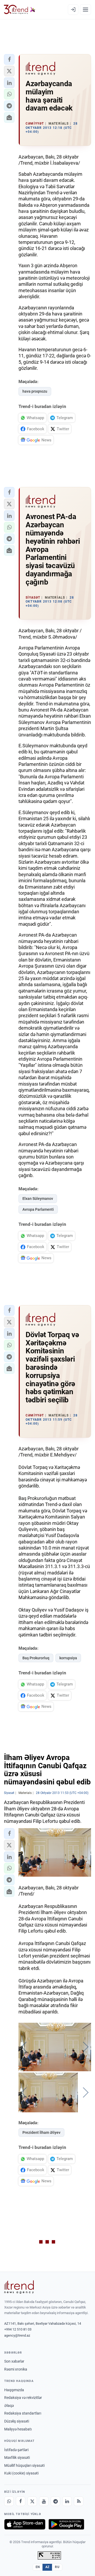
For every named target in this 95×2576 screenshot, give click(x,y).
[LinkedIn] (67, 2501)
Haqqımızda (14, 2390)
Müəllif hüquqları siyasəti (24, 2465)
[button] (9, 59)
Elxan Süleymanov (38, 1199)
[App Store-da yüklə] (25, 2524)
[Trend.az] (20, 10)
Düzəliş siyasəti (17, 2421)
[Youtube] (44, 2501)
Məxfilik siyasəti (17, 2457)
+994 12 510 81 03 (18, 2329)
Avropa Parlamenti (38, 1209)
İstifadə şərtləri (16, 2450)
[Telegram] (55, 2501)
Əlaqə (9, 2406)
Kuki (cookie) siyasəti (21, 2473)
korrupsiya (68, 1658)
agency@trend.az (17, 2335)
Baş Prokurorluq (36, 1658)
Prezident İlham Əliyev (41, 2132)
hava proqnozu (35, 391)
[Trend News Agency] (19, 2287)
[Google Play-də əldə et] (66, 2524)
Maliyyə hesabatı (18, 2429)
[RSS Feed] (79, 2501)
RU (57, 2567)
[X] (32, 2501)
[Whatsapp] (9, 2501)
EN (38, 2567)
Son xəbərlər (14, 2361)
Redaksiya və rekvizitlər (23, 2398)
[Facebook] (21, 2501)
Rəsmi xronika (16, 2369)
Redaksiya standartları (23, 2413)
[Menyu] (85, 10)
